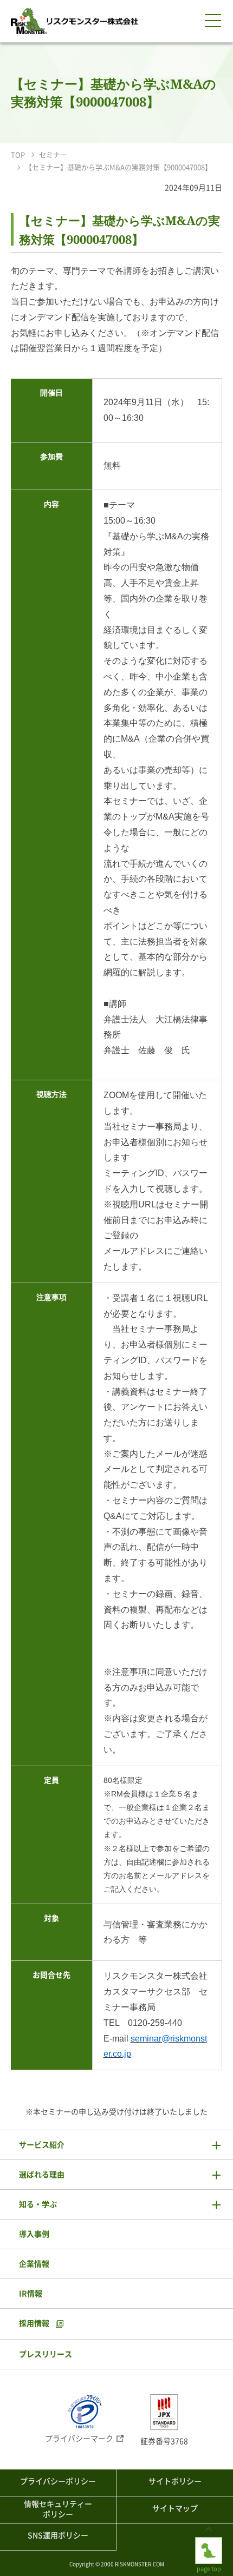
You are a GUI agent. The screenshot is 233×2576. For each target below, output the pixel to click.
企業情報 (34, 2264)
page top (209, 2541)
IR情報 (31, 2294)
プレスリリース (46, 2354)
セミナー (53, 155)
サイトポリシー (175, 2481)
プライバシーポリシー (58, 2481)
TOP (18, 155)
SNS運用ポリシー (58, 2535)
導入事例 (34, 2234)
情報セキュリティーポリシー (58, 2509)
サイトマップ (175, 2508)
